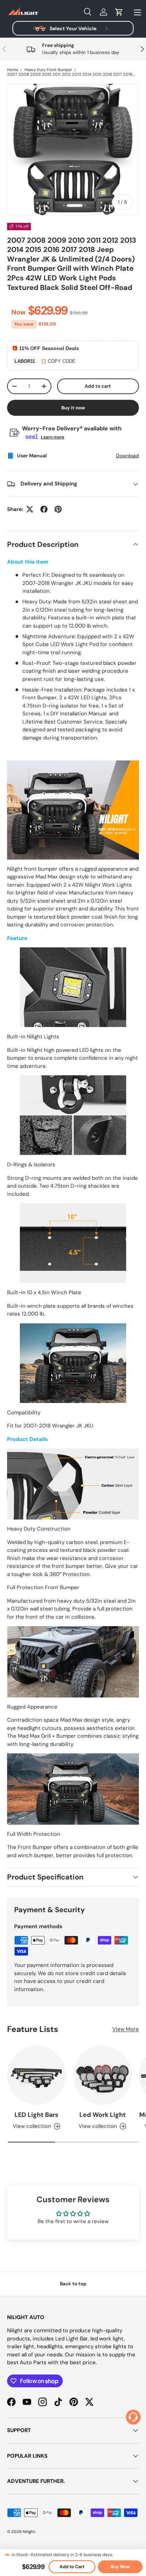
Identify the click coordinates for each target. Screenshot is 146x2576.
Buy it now (73, 408)
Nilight (29, 2532)
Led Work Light (103, 2115)
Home (13, 70)
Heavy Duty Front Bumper (48, 70)
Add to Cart (72, 2567)
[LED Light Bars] (36, 2075)
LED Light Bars (36, 2115)
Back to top (73, 2284)
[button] (119, 12)
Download (127, 456)
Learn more (52, 437)
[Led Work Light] (102, 2075)
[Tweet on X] (30, 509)
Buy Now (120, 2567)
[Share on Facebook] (44, 509)
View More (126, 2029)
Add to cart (98, 386)
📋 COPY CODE (58, 361)
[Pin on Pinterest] (58, 509)
